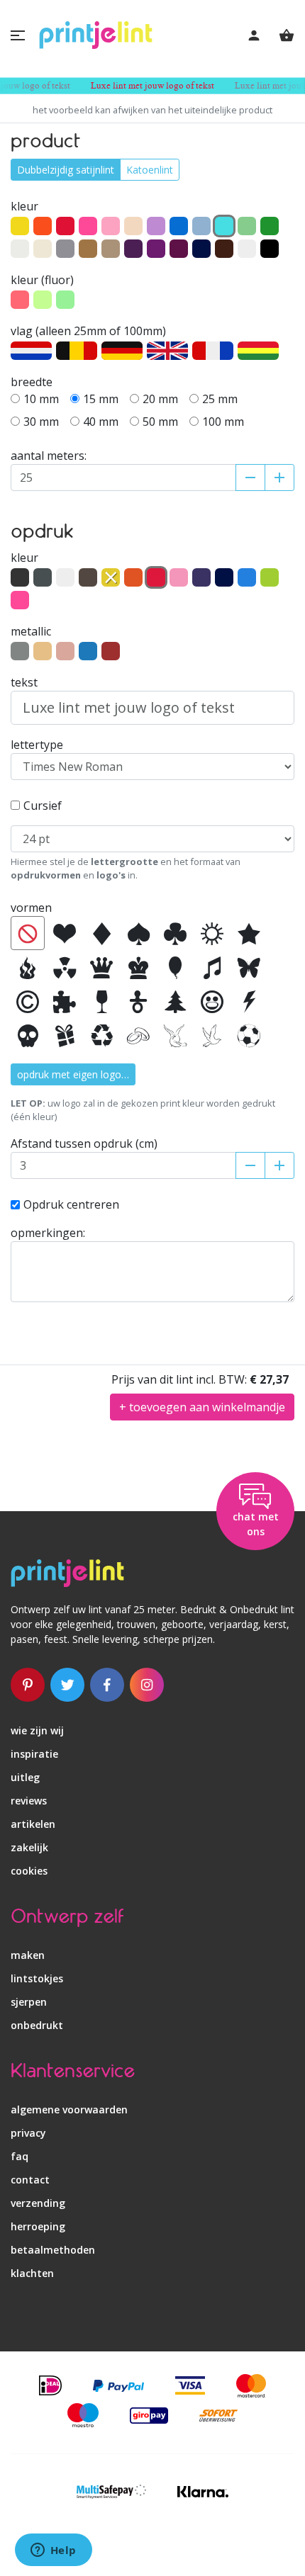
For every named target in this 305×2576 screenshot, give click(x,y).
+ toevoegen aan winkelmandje (202, 1407)
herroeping (38, 2226)
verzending (38, 2203)
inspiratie (34, 1754)
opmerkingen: (48, 1233)
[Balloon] (175, 967)
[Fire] (28, 967)
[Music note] (212, 967)
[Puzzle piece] (65, 1001)
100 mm (223, 422)
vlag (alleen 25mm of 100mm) (88, 331)
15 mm (101, 399)
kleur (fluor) (42, 280)
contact (30, 2180)
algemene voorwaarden (69, 2109)
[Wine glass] (101, 1001)
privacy (28, 2133)
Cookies (29, 1871)
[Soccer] (249, 1035)
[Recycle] (101, 1035)
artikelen (33, 1824)
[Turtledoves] (175, 1035)
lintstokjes (37, 1978)
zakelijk (29, 1847)
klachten (32, 2273)
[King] (138, 967)
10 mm (41, 399)
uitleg (25, 1777)
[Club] (175, 933)
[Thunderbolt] (249, 1001)
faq (20, 2156)
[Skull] (28, 1035)
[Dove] (212, 1035)
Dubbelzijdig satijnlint (66, 170)
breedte (32, 382)
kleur (24, 206)
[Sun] (212, 933)
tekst (24, 682)
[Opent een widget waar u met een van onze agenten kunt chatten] (53, 2551)
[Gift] (65, 1035)
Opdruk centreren (71, 1204)
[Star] (249, 933)
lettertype (37, 745)
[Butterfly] (249, 967)
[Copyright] (28, 1001)
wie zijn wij (37, 1730)
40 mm (101, 422)
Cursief (43, 806)
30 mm (41, 422)
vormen (31, 908)
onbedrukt (37, 2025)
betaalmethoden (53, 2250)
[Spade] (138, 933)
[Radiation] (65, 967)
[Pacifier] (138, 1001)
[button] (18, 35)
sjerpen (29, 2002)
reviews (29, 1801)
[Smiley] (212, 1001)
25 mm (220, 399)
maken (28, 1955)
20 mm (160, 399)
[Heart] (65, 933)
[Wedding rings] (138, 1035)
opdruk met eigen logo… (73, 1074)
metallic (31, 631)
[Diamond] (101, 933)
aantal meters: (49, 456)
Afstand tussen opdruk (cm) (84, 1143)
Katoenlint (150, 170)
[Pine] (175, 1001)
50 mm (160, 422)
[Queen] (101, 967)
